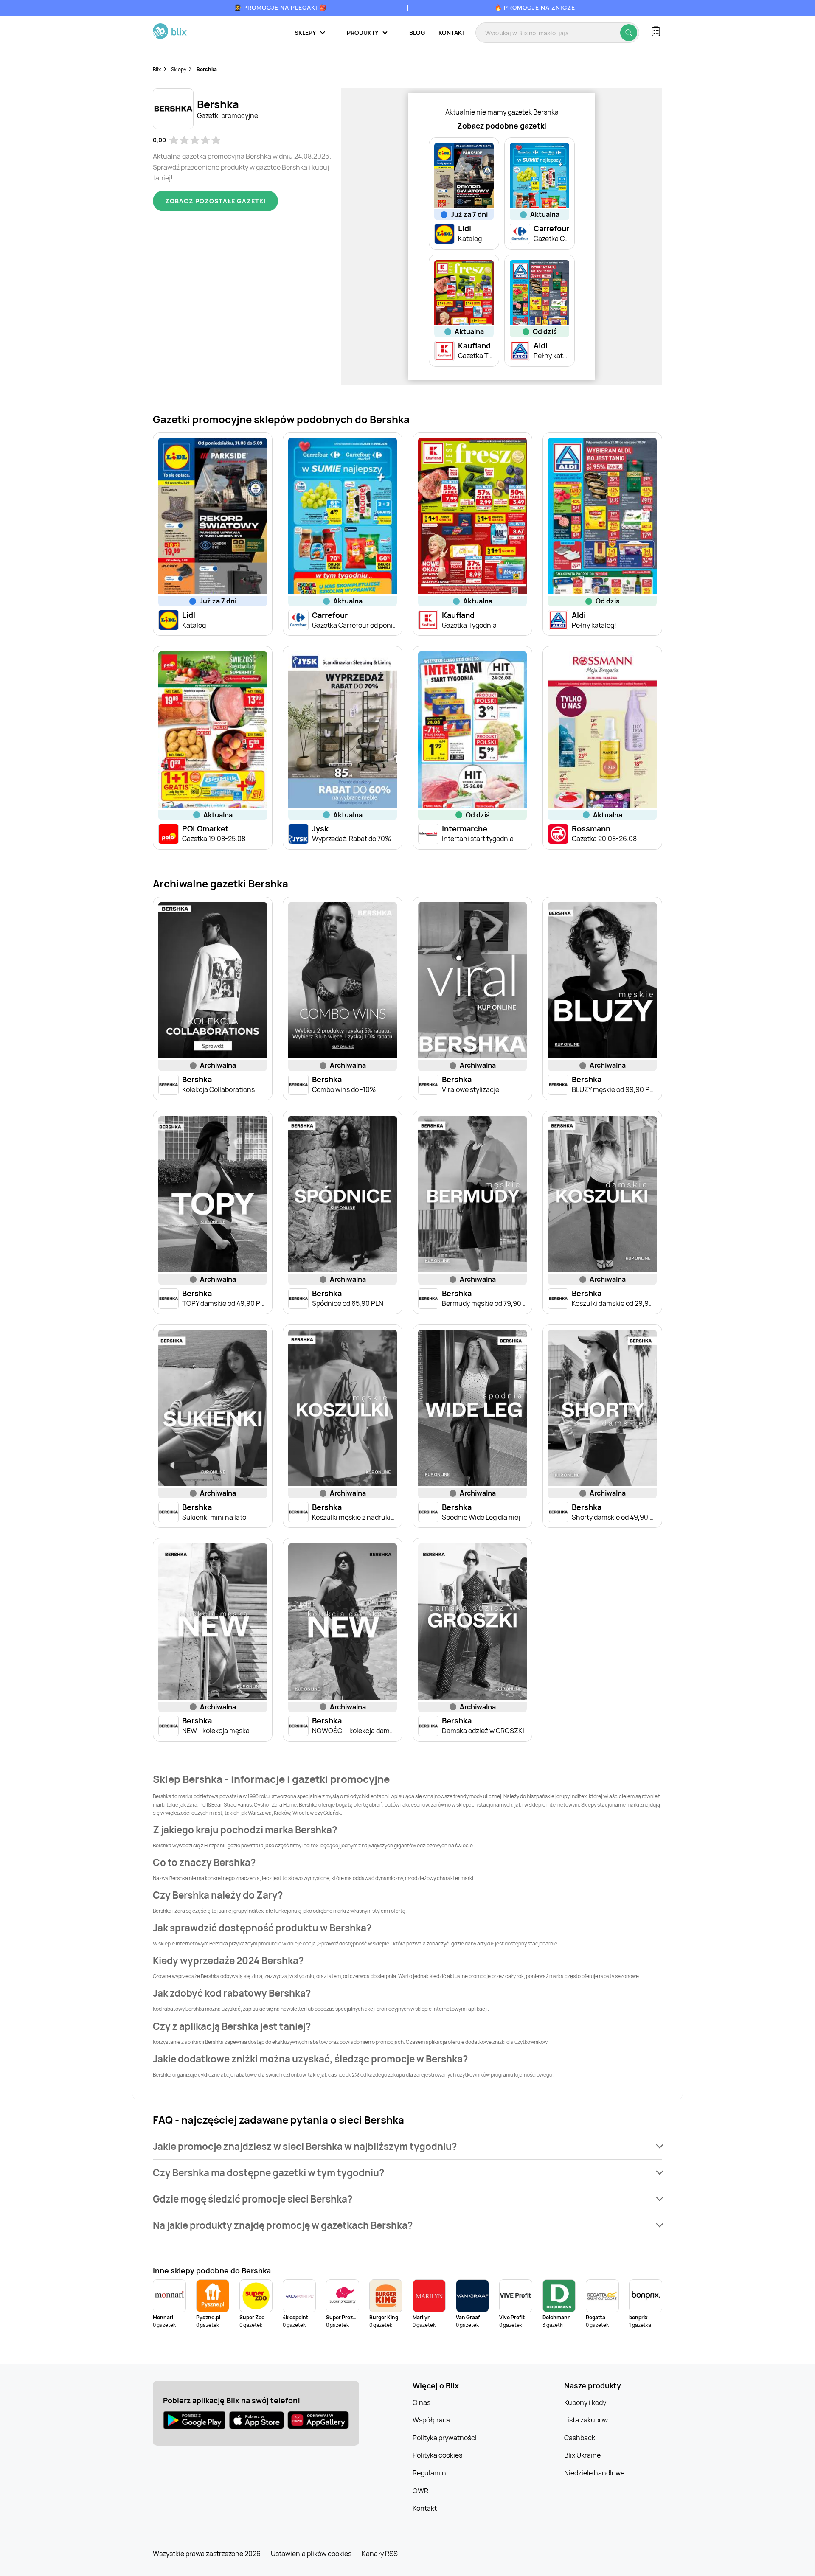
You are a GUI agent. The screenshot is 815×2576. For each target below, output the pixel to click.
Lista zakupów (586, 2420)
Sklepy (179, 69)
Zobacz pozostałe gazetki (215, 201)
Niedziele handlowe (594, 2473)
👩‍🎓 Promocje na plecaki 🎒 (280, 7)
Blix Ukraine (582, 2455)
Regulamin (429, 2473)
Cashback (580, 2438)
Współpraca (431, 2420)
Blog (417, 32)
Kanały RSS (380, 2554)
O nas (422, 2402)
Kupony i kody (585, 2402)
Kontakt (452, 32)
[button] (407, 2146)
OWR (420, 2491)
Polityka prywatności (445, 2438)
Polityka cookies (437, 2455)
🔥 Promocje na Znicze (535, 7)
